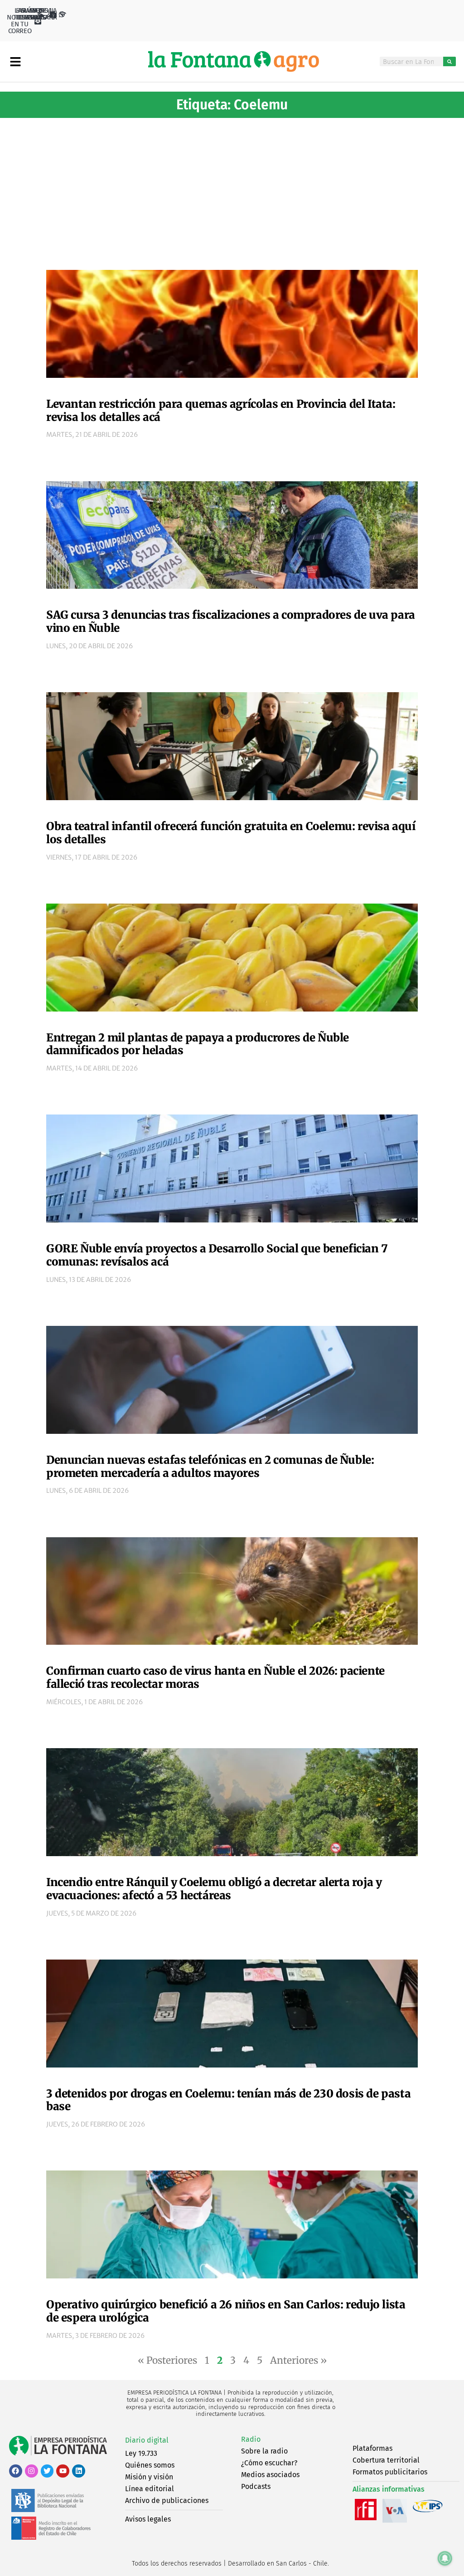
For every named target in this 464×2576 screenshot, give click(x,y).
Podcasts (256, 2486)
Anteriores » (298, 2360)
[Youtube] (63, 2471)
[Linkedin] (79, 2471)
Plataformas (372, 2448)
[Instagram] (31, 2471)
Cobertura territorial (386, 2460)
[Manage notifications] (445, 2558)
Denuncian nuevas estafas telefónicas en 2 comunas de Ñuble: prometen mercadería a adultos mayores (210, 1466)
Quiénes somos (150, 2465)
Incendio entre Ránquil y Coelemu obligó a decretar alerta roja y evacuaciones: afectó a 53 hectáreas (214, 1889)
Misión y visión (149, 2477)
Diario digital (147, 2440)
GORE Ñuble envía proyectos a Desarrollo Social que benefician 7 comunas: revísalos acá (217, 1255)
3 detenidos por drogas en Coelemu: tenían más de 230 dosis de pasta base (228, 2100)
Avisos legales (148, 2519)
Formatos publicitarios (390, 2472)
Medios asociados (270, 2475)
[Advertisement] (232, 191)
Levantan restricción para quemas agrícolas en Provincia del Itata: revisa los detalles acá (221, 411)
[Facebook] (16, 2471)
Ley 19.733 (141, 2453)
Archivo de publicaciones (167, 2500)
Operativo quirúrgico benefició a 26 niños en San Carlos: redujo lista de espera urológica (226, 2311)
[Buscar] (449, 61)
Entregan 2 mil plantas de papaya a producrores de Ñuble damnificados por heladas (198, 1044)
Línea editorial (150, 2489)
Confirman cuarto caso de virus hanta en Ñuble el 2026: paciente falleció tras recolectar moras (215, 1677)
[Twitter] (47, 2471)
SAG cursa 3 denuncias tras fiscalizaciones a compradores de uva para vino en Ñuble (231, 621)
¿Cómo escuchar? (269, 2463)
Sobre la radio (264, 2451)
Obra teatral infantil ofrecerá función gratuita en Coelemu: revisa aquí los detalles (231, 833)
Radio (251, 2439)
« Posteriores (167, 2360)
